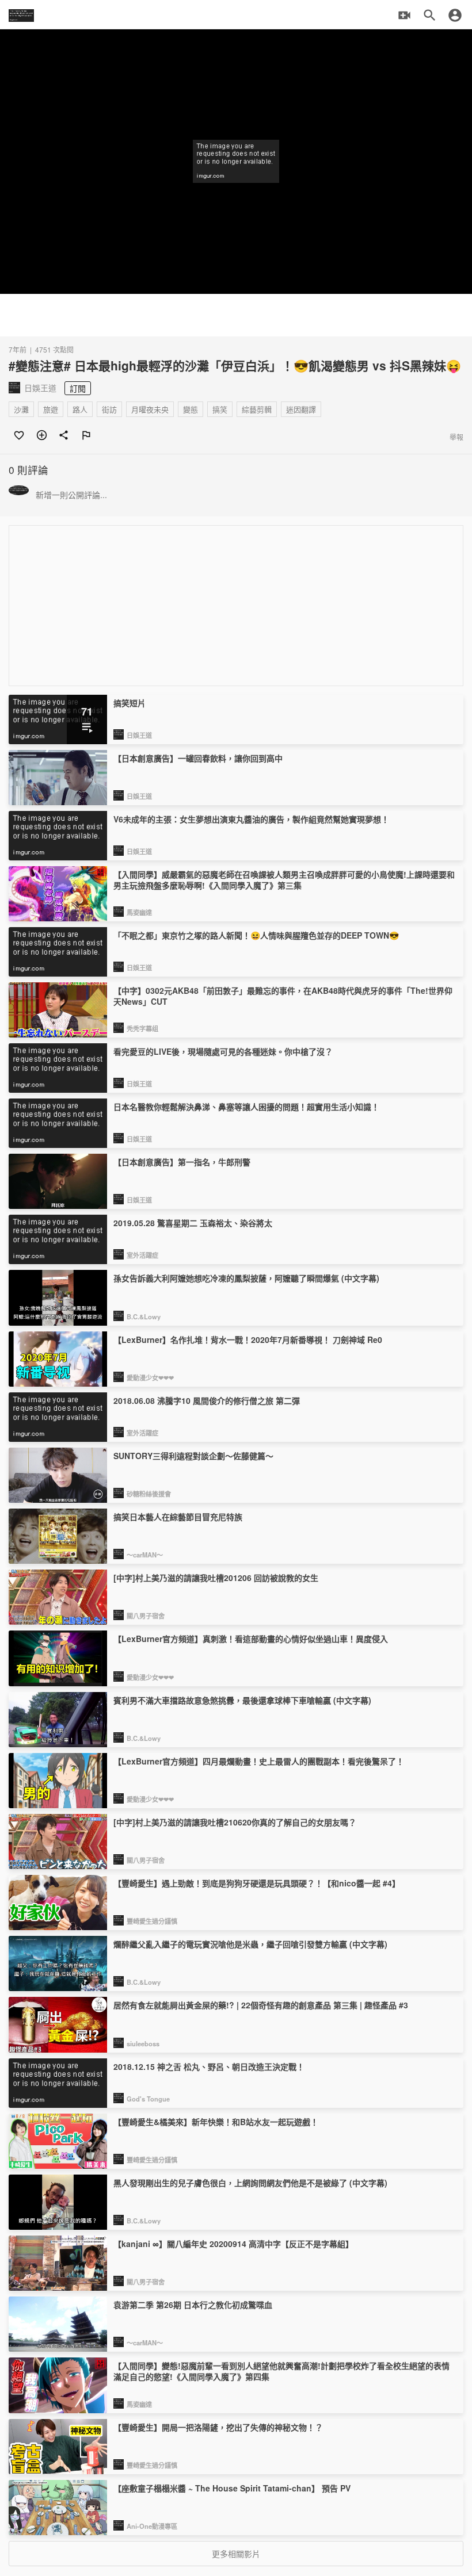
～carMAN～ (145, 1555)
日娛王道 (139, 735)
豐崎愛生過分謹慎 (152, 1921)
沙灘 (21, 409)
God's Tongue (148, 2099)
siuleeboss (143, 2043)
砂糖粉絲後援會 (149, 1494)
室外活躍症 (142, 1255)
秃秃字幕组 (142, 1028)
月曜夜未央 (150, 409)
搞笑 (220, 409)
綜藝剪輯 (257, 409)
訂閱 (78, 388)
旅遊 (51, 409)
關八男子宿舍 (146, 1616)
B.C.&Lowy (144, 1316)
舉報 (456, 437)
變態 (191, 409)
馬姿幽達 (139, 912)
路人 (80, 409)
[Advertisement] (236, 315)
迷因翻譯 (301, 409)
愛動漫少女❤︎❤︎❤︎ (150, 1377)
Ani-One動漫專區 (152, 2526)
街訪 (109, 409)
